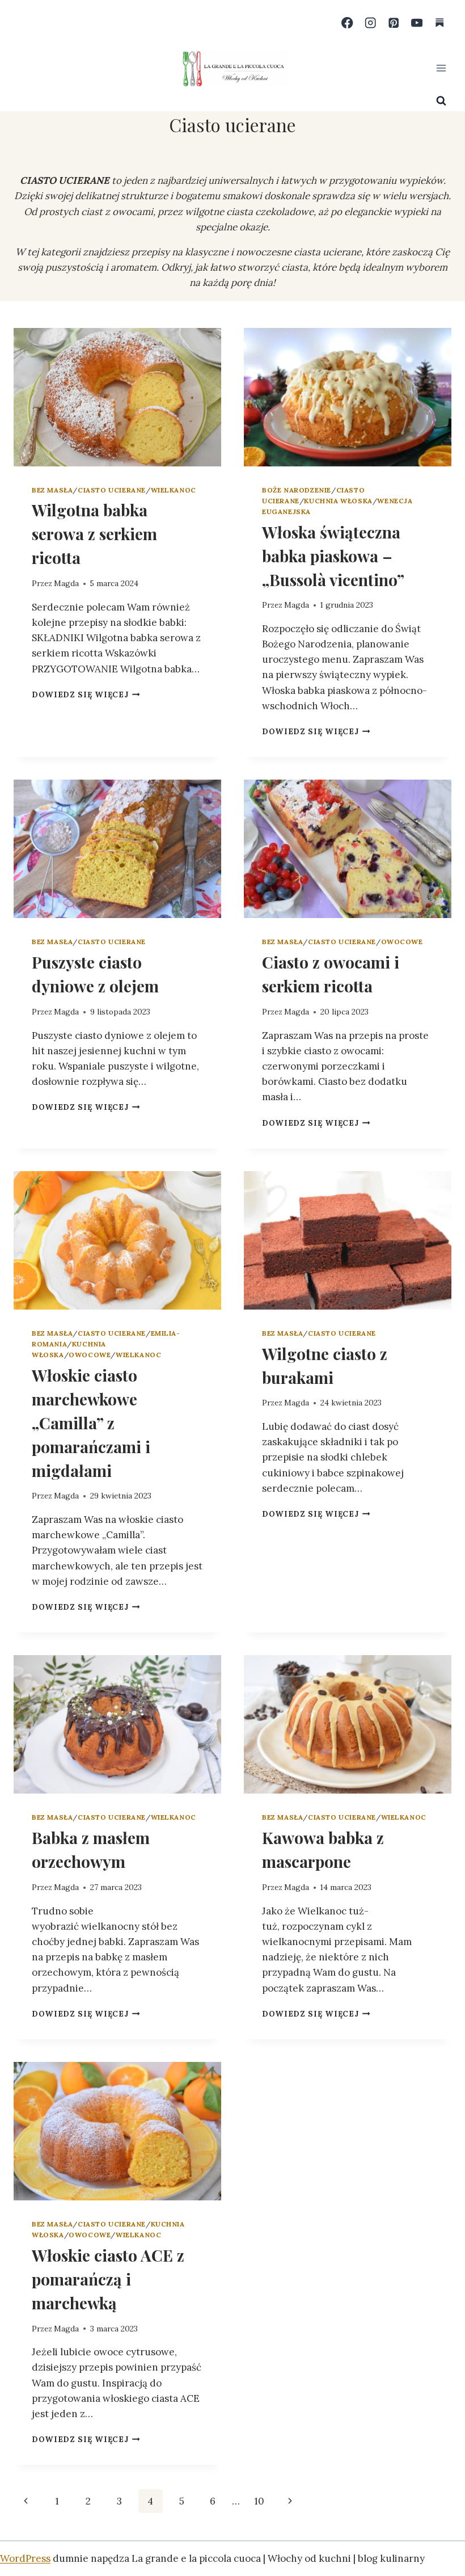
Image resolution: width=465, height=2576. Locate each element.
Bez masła (52, 490)
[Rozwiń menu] (441, 68)
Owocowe (402, 942)
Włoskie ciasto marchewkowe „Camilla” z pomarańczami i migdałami (91, 1423)
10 (259, 2501)
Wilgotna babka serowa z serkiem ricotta (94, 534)
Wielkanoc (174, 490)
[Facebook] (347, 23)
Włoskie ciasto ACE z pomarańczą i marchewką (108, 2279)
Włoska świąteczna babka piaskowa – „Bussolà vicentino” (333, 556)
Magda (66, 583)
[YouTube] (417, 23)
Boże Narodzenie (297, 490)
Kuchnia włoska (338, 501)
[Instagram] (371, 23)
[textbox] (232, 220)
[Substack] (440, 23)
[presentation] (117, 397)
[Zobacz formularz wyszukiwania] (441, 101)
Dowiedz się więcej (86, 694)
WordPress (25, 2558)
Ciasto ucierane (112, 490)
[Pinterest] (394, 23)
